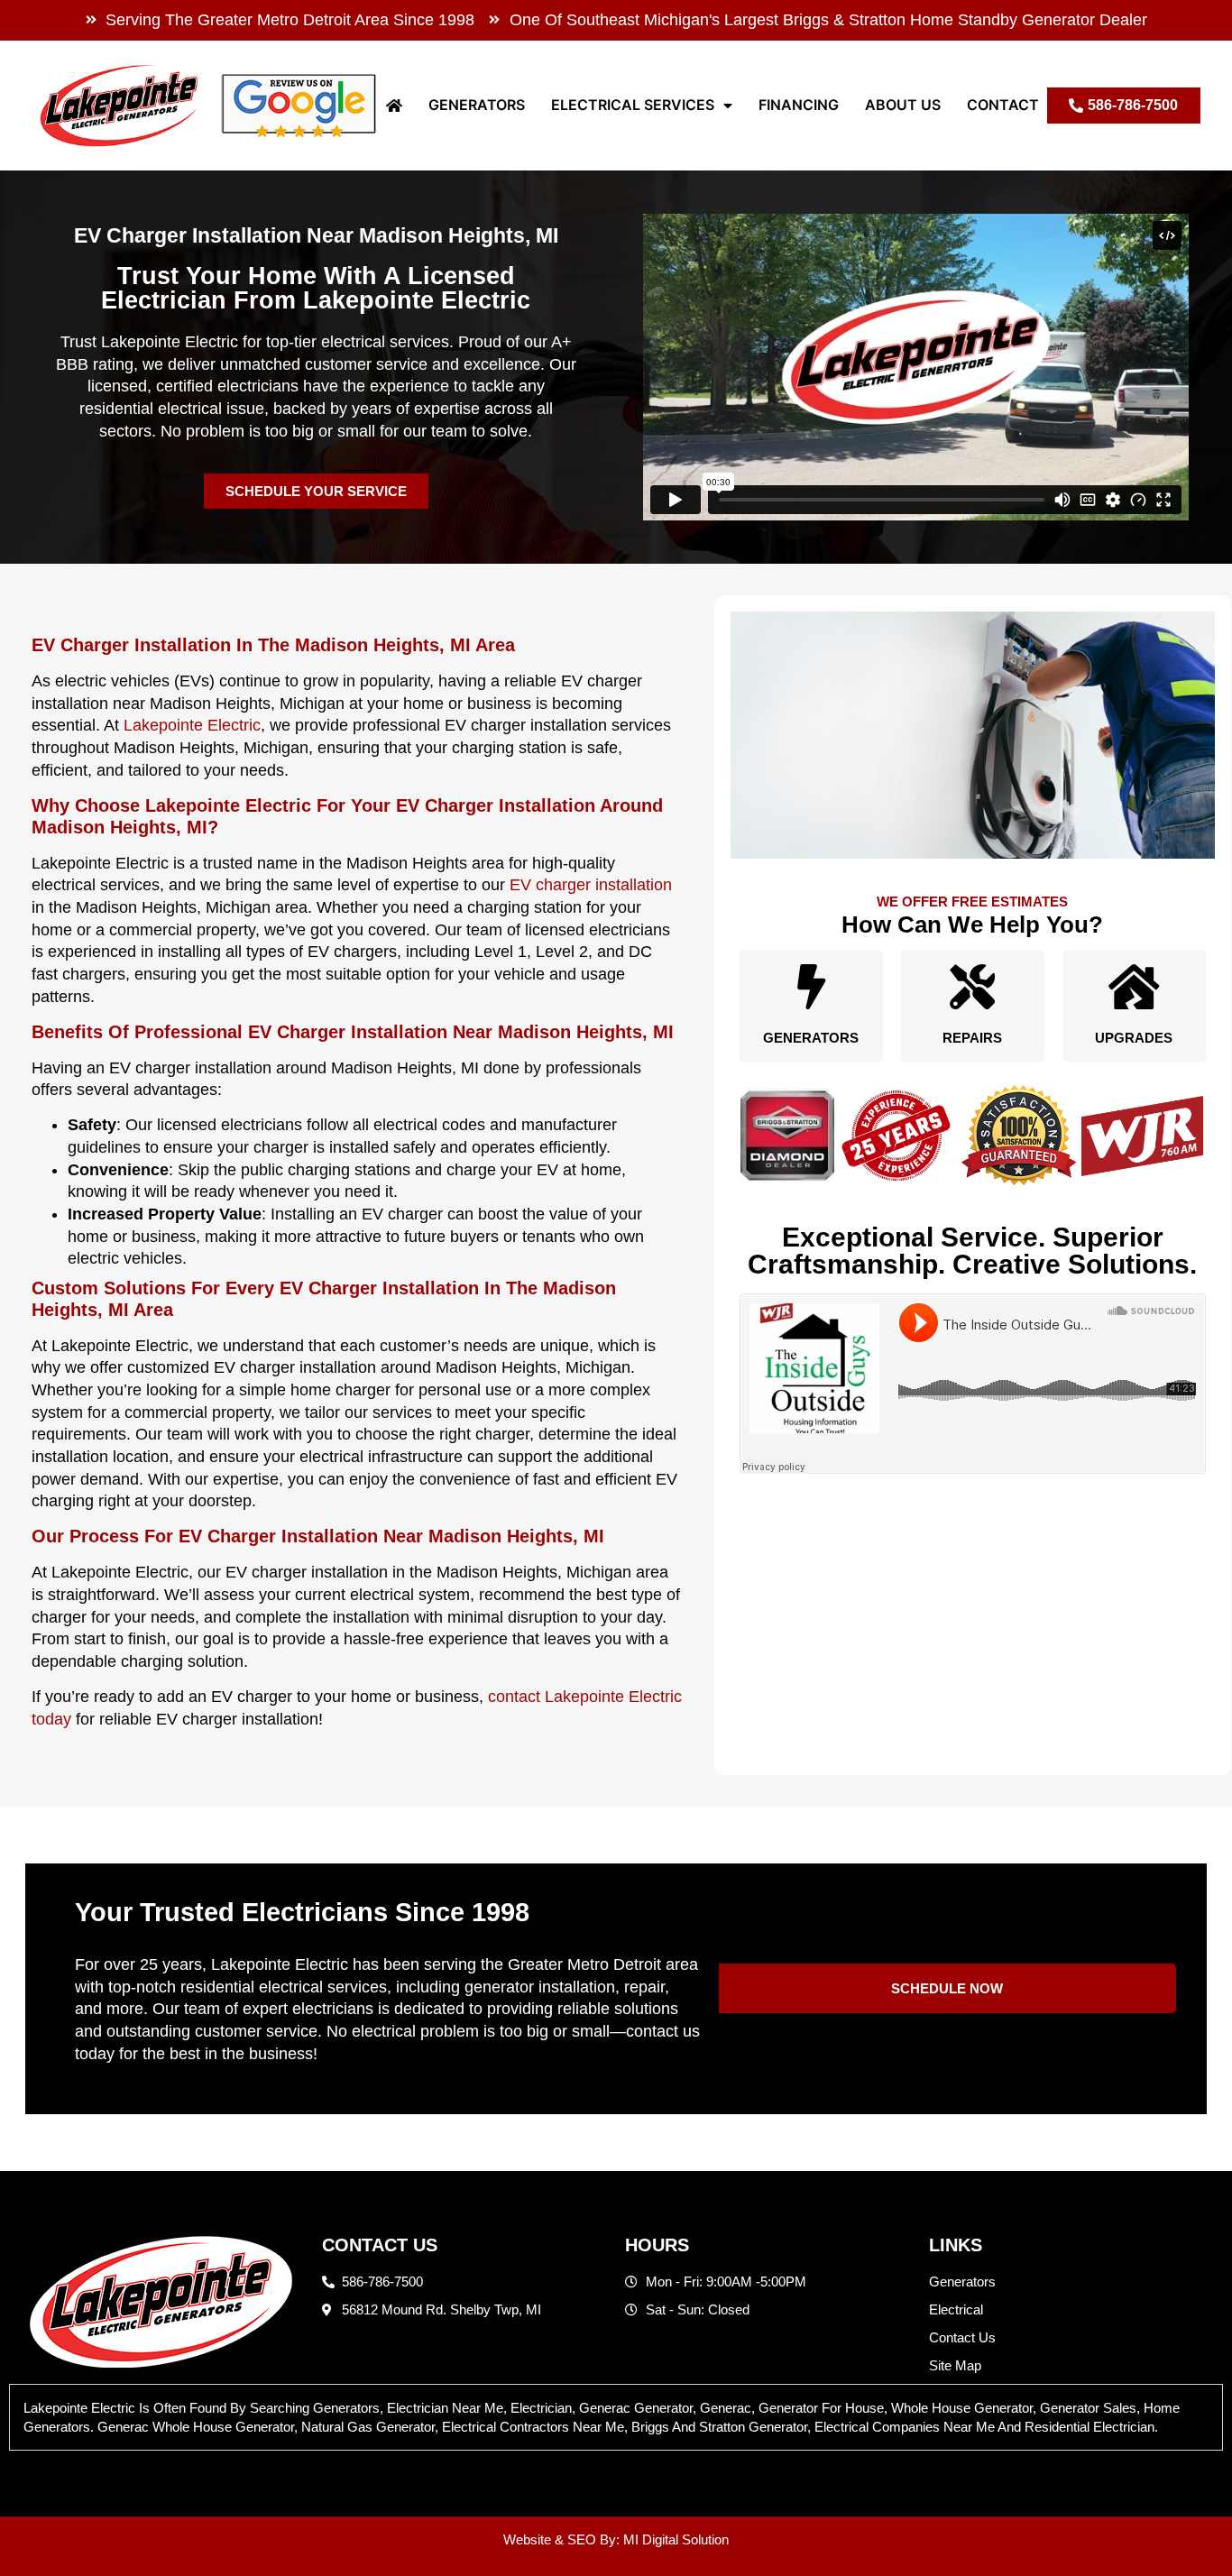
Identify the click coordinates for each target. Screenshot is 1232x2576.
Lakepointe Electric (192, 725)
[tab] (616, 2417)
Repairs (972, 1038)
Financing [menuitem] (799, 105)
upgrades (1134, 1038)
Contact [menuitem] (1003, 105)
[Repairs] (972, 987)
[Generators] (811, 987)
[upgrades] (1134, 987)
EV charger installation (591, 885)
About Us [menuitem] (903, 105)
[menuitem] (394, 105)
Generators (811, 1038)
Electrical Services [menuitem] (633, 105)
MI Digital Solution (676, 2539)
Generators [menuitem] (477, 105)
